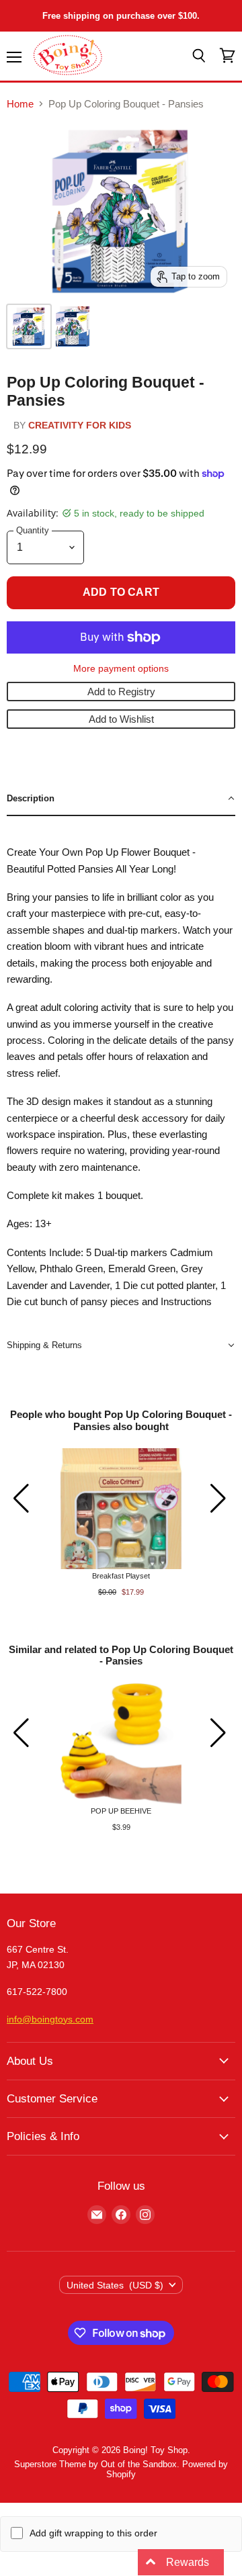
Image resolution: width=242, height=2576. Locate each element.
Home (20, 104)
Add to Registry (121, 692)
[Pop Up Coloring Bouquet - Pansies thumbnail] (29, 326)
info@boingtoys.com (50, 2019)
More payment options (121, 668)
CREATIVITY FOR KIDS (80, 426)
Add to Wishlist (121, 719)
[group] (121, 1522)
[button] (121, 799)
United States (115, 2285)
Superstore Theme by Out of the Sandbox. (97, 2464)
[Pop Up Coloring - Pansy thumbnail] (73, 326)
